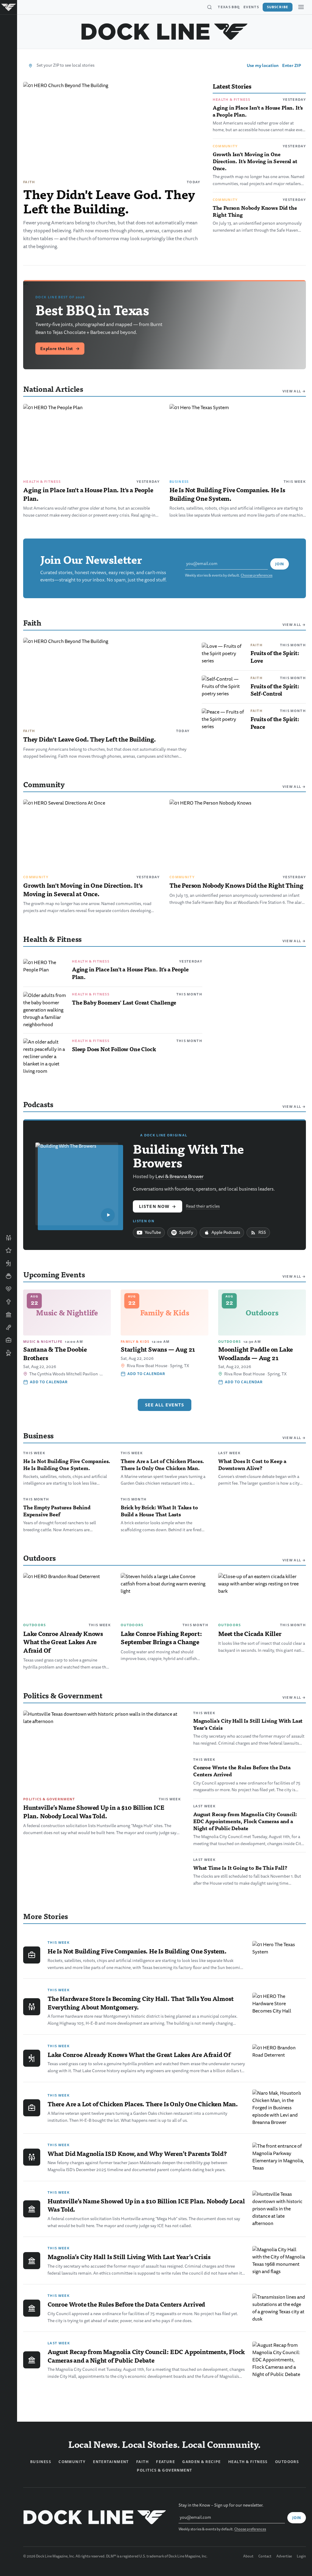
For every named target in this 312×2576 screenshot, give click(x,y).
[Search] (209, 7)
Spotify (186, 1232)
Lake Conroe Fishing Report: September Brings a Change (161, 1638)
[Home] (9, 7)
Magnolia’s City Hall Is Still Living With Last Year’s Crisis (248, 1724)
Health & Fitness (231, 100)
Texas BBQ (229, 7)
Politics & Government (49, 1799)
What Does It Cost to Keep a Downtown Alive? (252, 1464)
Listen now (158, 1206)
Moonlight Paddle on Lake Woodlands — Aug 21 (255, 1353)
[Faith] (9, 1302)
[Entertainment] (9, 1327)
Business (179, 482)
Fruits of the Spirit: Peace (275, 723)
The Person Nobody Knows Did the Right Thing (255, 211)
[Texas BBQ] (9, 1353)
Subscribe (278, 7)
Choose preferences (257, 576)
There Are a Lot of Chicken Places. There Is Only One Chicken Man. (162, 1464)
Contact (265, 2557)
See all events (165, 1405)
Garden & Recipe (202, 2462)
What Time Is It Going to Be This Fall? (240, 1868)
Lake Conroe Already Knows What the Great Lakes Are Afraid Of (63, 1642)
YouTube (153, 1232)
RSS (262, 1232)
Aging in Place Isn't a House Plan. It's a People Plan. (258, 111)
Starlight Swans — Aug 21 (158, 1349)
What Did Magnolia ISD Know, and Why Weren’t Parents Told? (137, 2153)
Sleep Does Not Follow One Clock (114, 1049)
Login (301, 2557)
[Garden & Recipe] (9, 1276)
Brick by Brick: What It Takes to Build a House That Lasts (159, 1511)
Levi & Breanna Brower (179, 1177)
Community (225, 146)
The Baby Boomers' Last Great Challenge (124, 1002)
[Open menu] (301, 7)
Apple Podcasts (226, 1232)
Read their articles (203, 1206)
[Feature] (9, 1251)
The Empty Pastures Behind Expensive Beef (57, 1511)
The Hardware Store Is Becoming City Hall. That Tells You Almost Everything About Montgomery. (140, 2003)
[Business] (9, 1340)
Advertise (284, 2557)
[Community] (9, 1238)
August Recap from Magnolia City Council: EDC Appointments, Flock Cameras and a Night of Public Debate (245, 1821)
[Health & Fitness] (9, 1289)
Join (280, 564)
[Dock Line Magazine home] (165, 32)
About (248, 2557)
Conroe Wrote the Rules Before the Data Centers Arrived (242, 1771)
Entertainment (111, 2462)
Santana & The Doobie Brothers (55, 1353)
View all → (294, 391)
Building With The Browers (188, 1155)
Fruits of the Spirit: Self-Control (275, 690)
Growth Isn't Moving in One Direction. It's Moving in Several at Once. (255, 161)
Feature (165, 2462)
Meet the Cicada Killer (250, 1634)
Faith (29, 182)
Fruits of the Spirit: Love (275, 657)
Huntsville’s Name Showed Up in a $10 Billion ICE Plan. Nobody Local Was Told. (94, 1812)
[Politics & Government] (9, 1314)
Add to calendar (49, 1382)
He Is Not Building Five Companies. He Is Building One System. (227, 494)
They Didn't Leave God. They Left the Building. (109, 201)
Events (251, 7)
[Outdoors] (9, 1263)
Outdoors (35, 1625)
